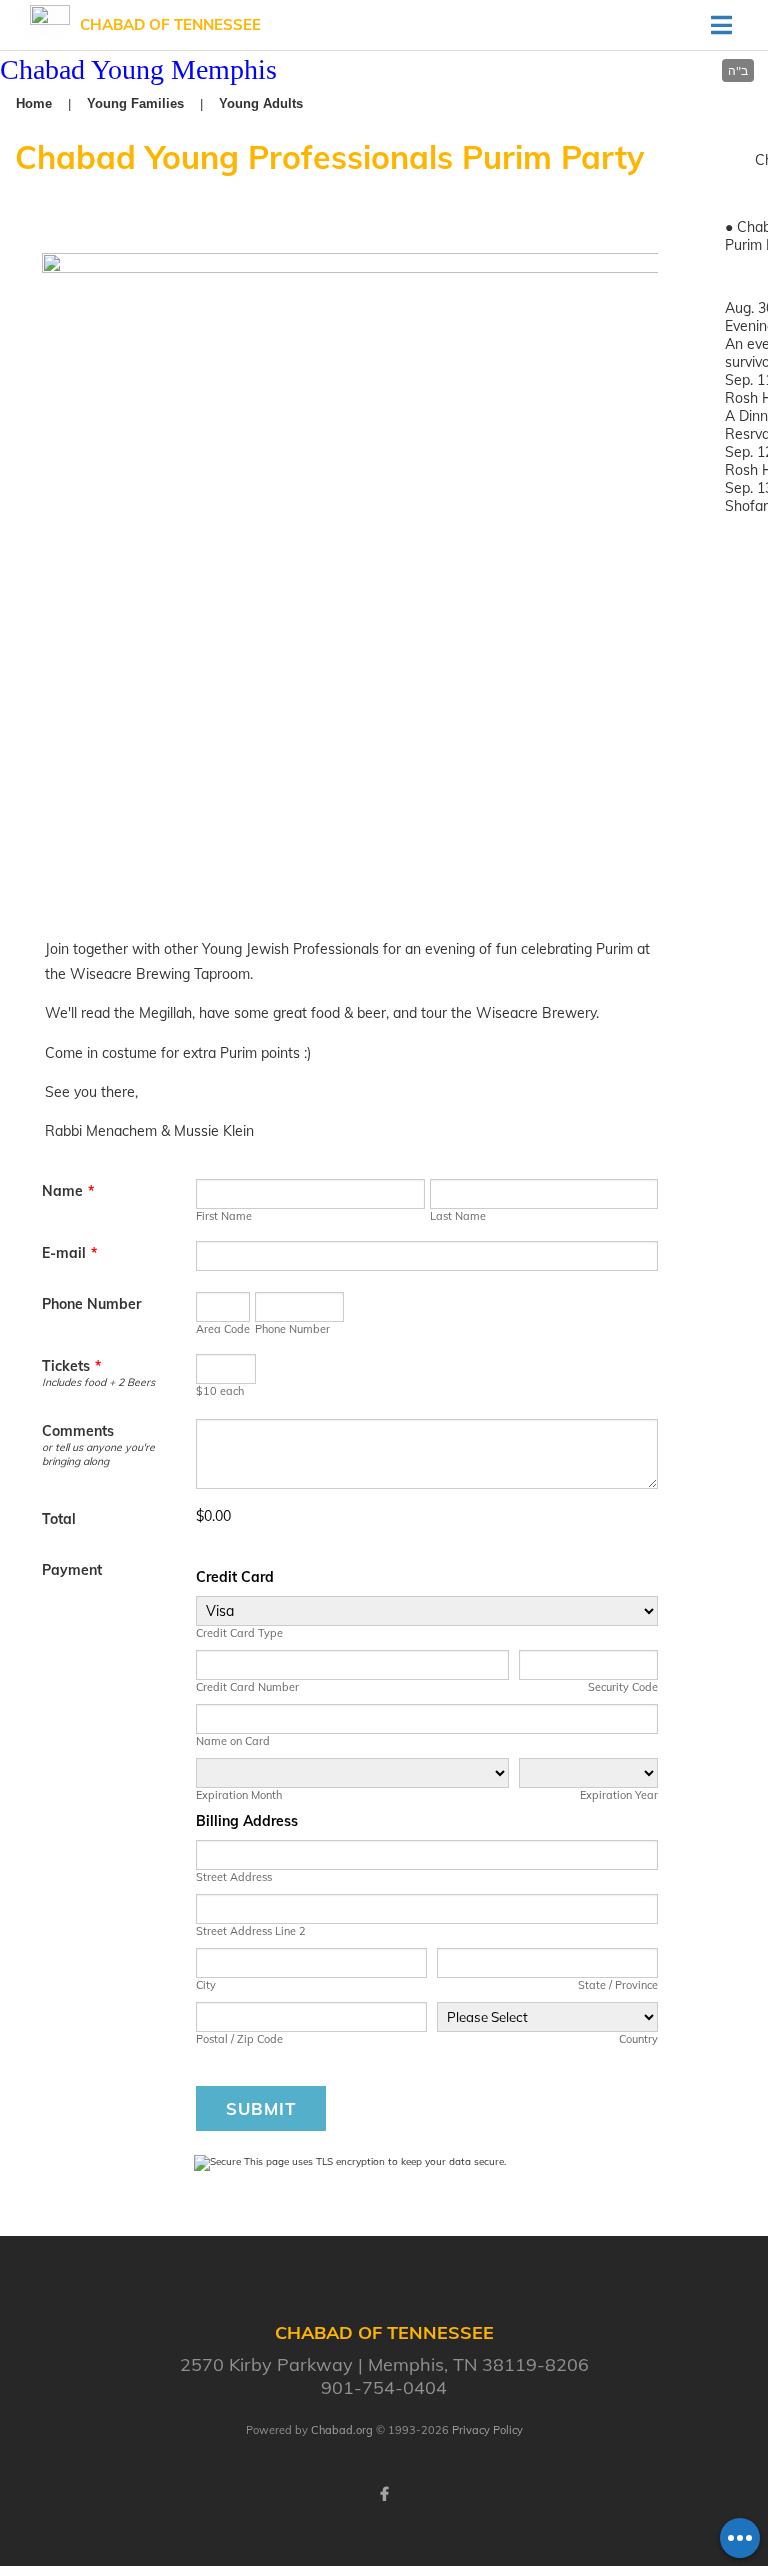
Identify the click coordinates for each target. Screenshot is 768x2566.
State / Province (618, 1985)
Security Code (623, 1687)
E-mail (69, 1253)
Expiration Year (619, 1795)
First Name (224, 1216)
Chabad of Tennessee (170, 24)
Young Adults (261, 103)
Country (638, 2039)
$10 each (220, 1391)
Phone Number (91, 1304)
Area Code (223, 1329)
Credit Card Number (247, 1687)
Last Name (458, 1216)
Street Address (234, 1877)
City (206, 1985)
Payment (72, 1570)
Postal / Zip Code (239, 2039)
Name (68, 1191)
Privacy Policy (487, 2430)
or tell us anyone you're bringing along (98, 1454)
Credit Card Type (239, 1633)
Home (34, 103)
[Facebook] (384, 2494)
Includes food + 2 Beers (98, 1382)
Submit (261, 2108)
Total (59, 1519)
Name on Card (233, 1741)
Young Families (135, 103)
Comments (78, 1431)
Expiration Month (239, 1795)
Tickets (71, 1366)
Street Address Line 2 (251, 1931)
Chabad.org (342, 2430)
